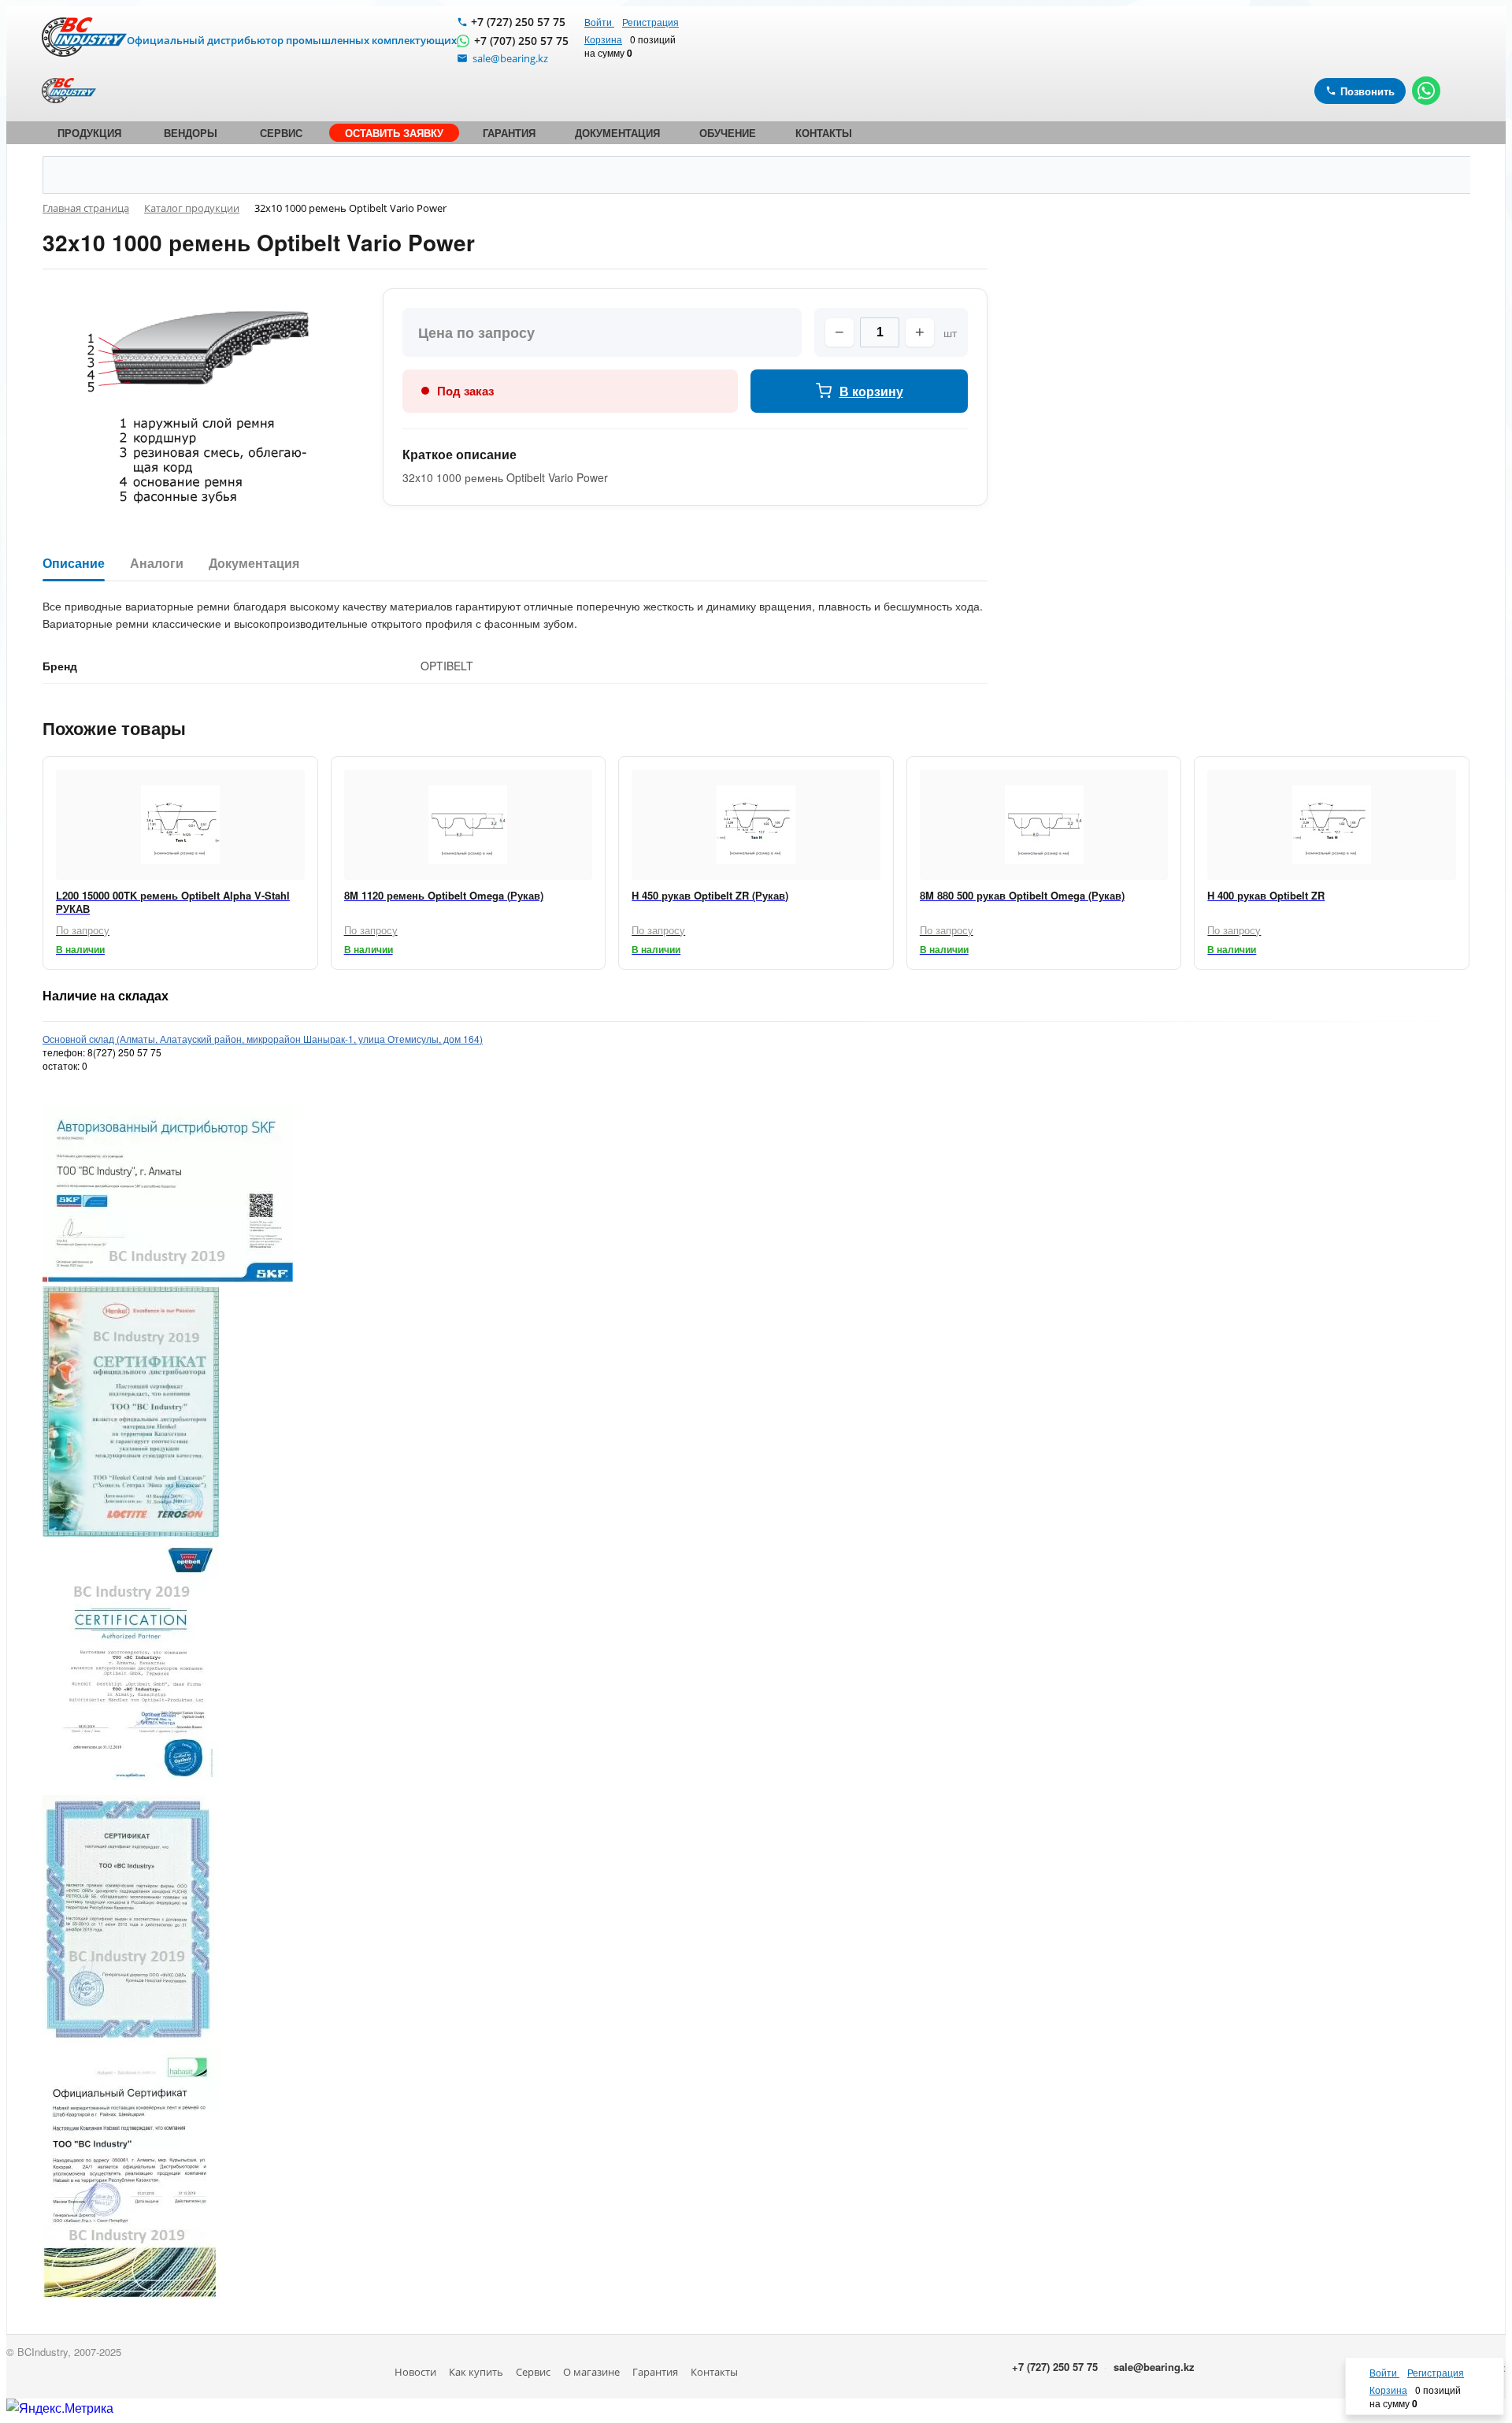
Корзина (603, 39)
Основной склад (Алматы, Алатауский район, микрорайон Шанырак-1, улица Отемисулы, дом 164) (263, 1039)
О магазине (591, 2372)
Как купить (476, 2372)
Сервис (533, 2372)
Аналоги (157, 564)
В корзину (871, 391)
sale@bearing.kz (1154, 2367)
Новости (415, 2372)
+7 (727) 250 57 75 (518, 22)
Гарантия (655, 2372)
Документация (254, 564)
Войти (599, 22)
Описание (74, 564)
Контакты (714, 2372)
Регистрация (650, 22)
